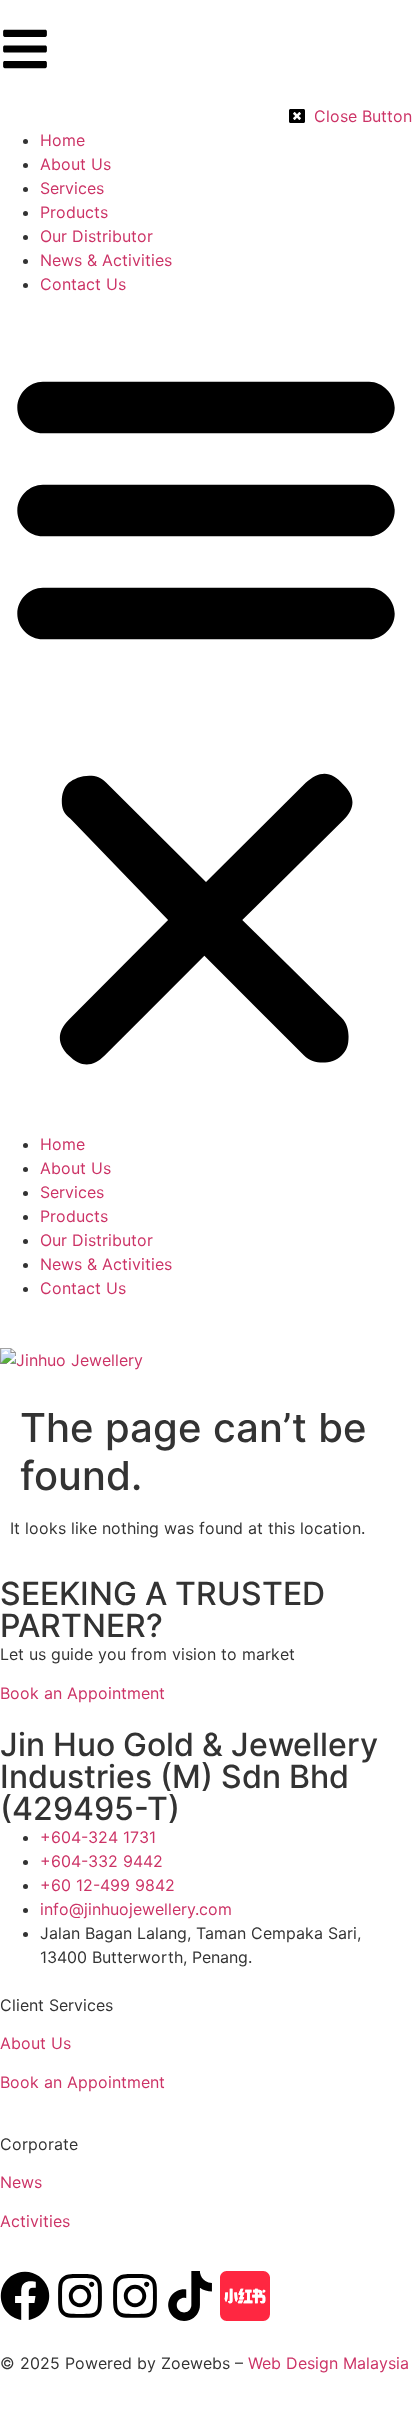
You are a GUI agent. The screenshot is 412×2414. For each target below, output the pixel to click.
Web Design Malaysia (328, 2363)
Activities (35, 2221)
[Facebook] (25, 2296)
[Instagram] (80, 2296)
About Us (35, 2043)
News (21, 2182)
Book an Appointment (82, 2082)
